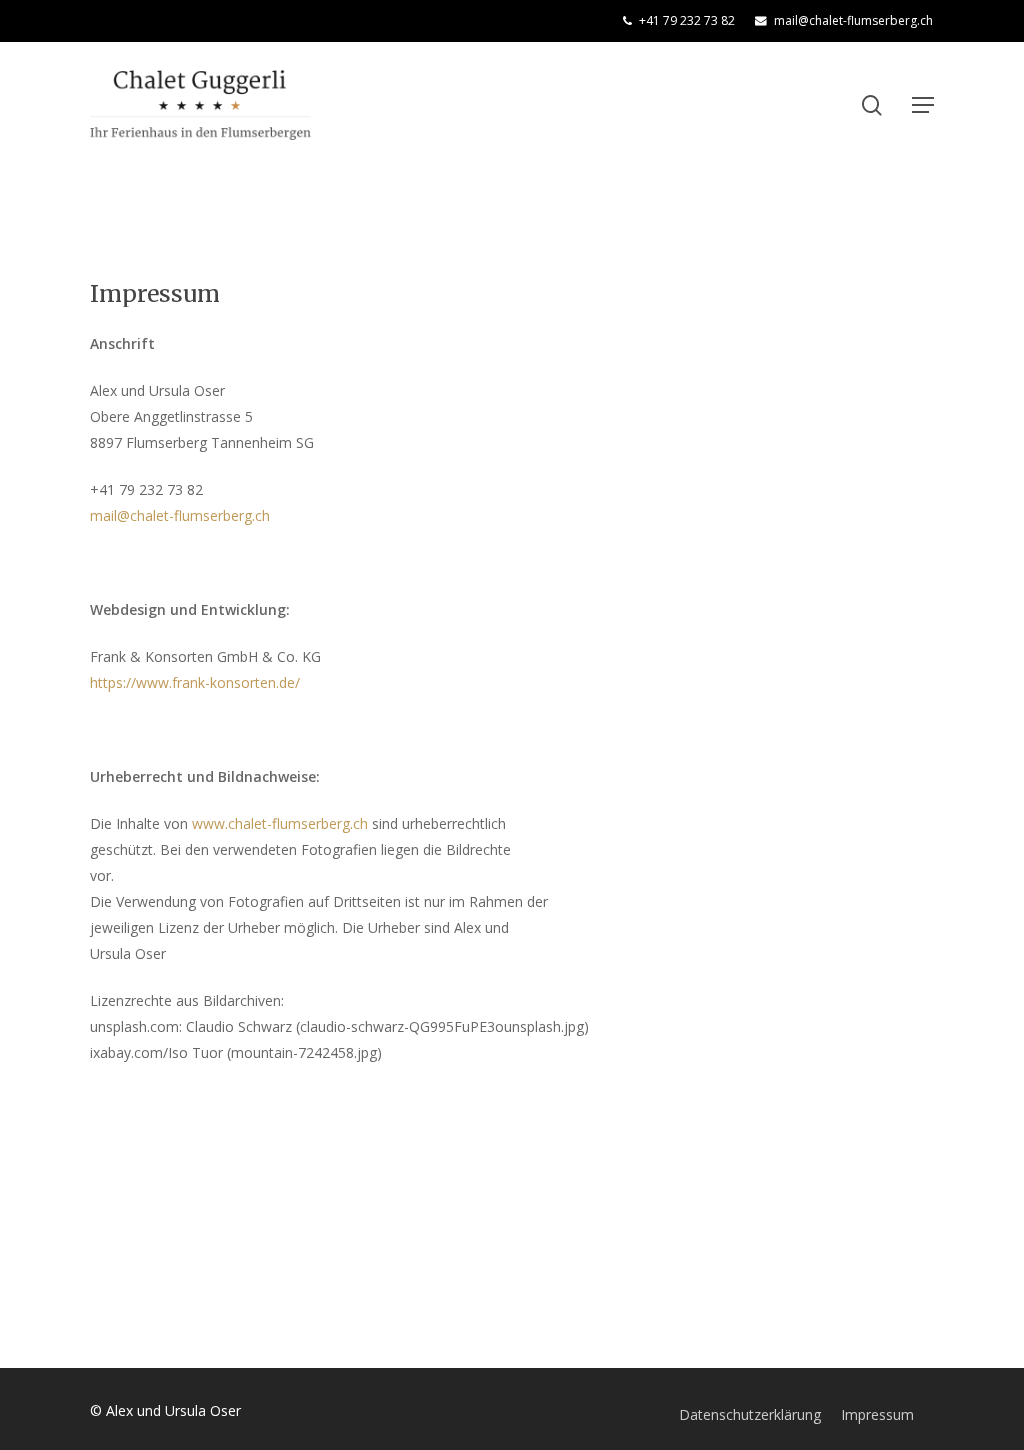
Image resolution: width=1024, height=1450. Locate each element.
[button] (923, 105)
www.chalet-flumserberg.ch (280, 823)
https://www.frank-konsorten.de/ (195, 682)
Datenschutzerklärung (750, 1414)
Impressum (877, 1414)
